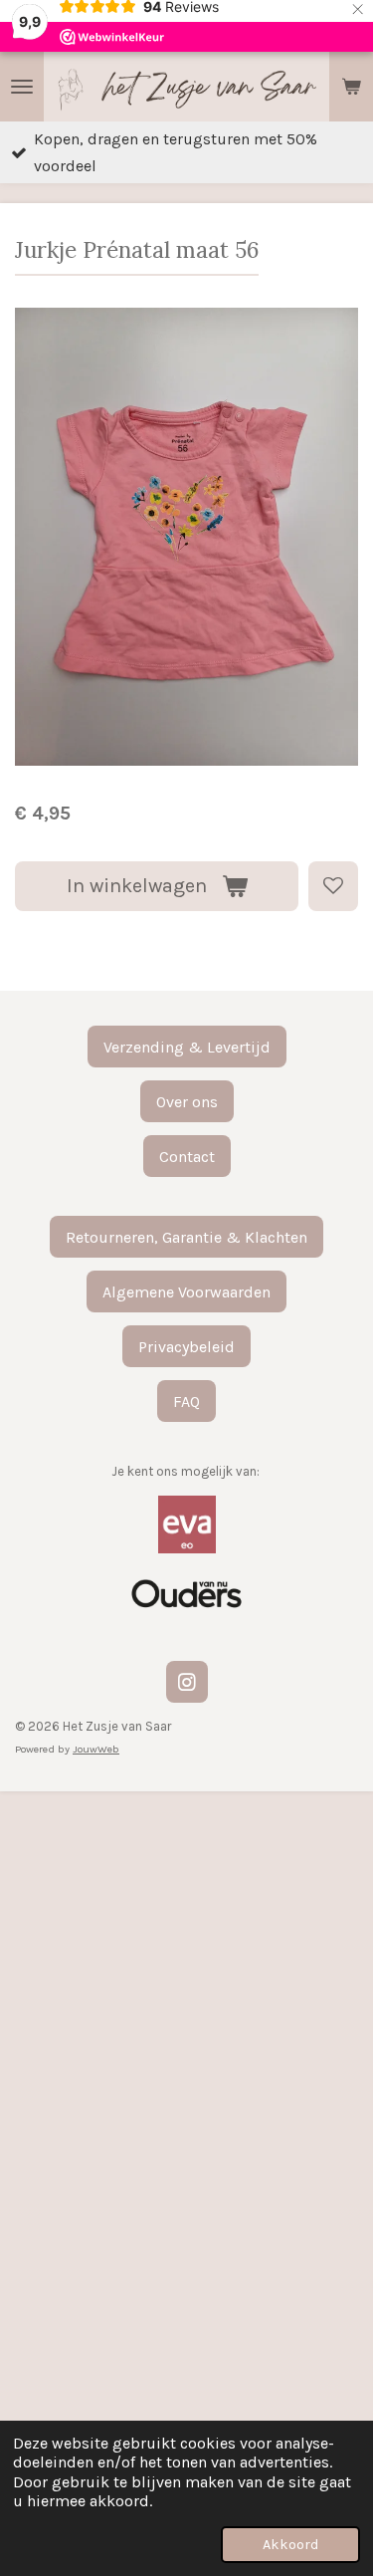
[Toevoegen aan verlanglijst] (333, 886)
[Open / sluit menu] (22, 87)
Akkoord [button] (290, 2545)
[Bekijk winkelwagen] (351, 87)
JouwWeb (96, 1749)
